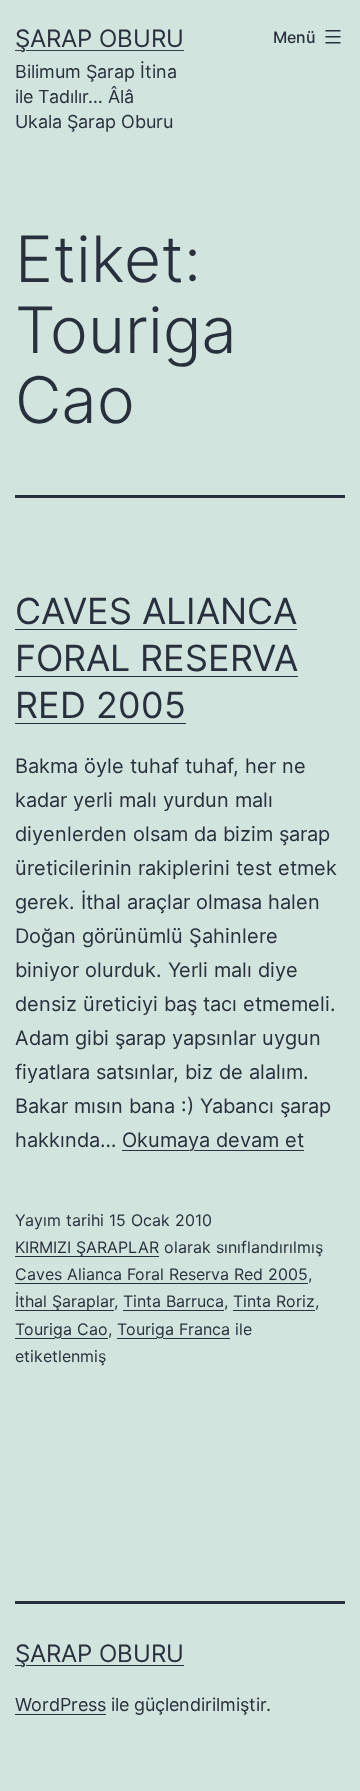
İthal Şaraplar (64, 1301)
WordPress (60, 1704)
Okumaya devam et (213, 1140)
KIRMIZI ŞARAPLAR (87, 1247)
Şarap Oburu (99, 38)
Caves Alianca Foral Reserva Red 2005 (161, 1274)
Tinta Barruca (173, 1301)
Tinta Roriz (274, 1301)
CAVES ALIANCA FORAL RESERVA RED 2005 (156, 658)
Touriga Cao (61, 1329)
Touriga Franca (173, 1329)
